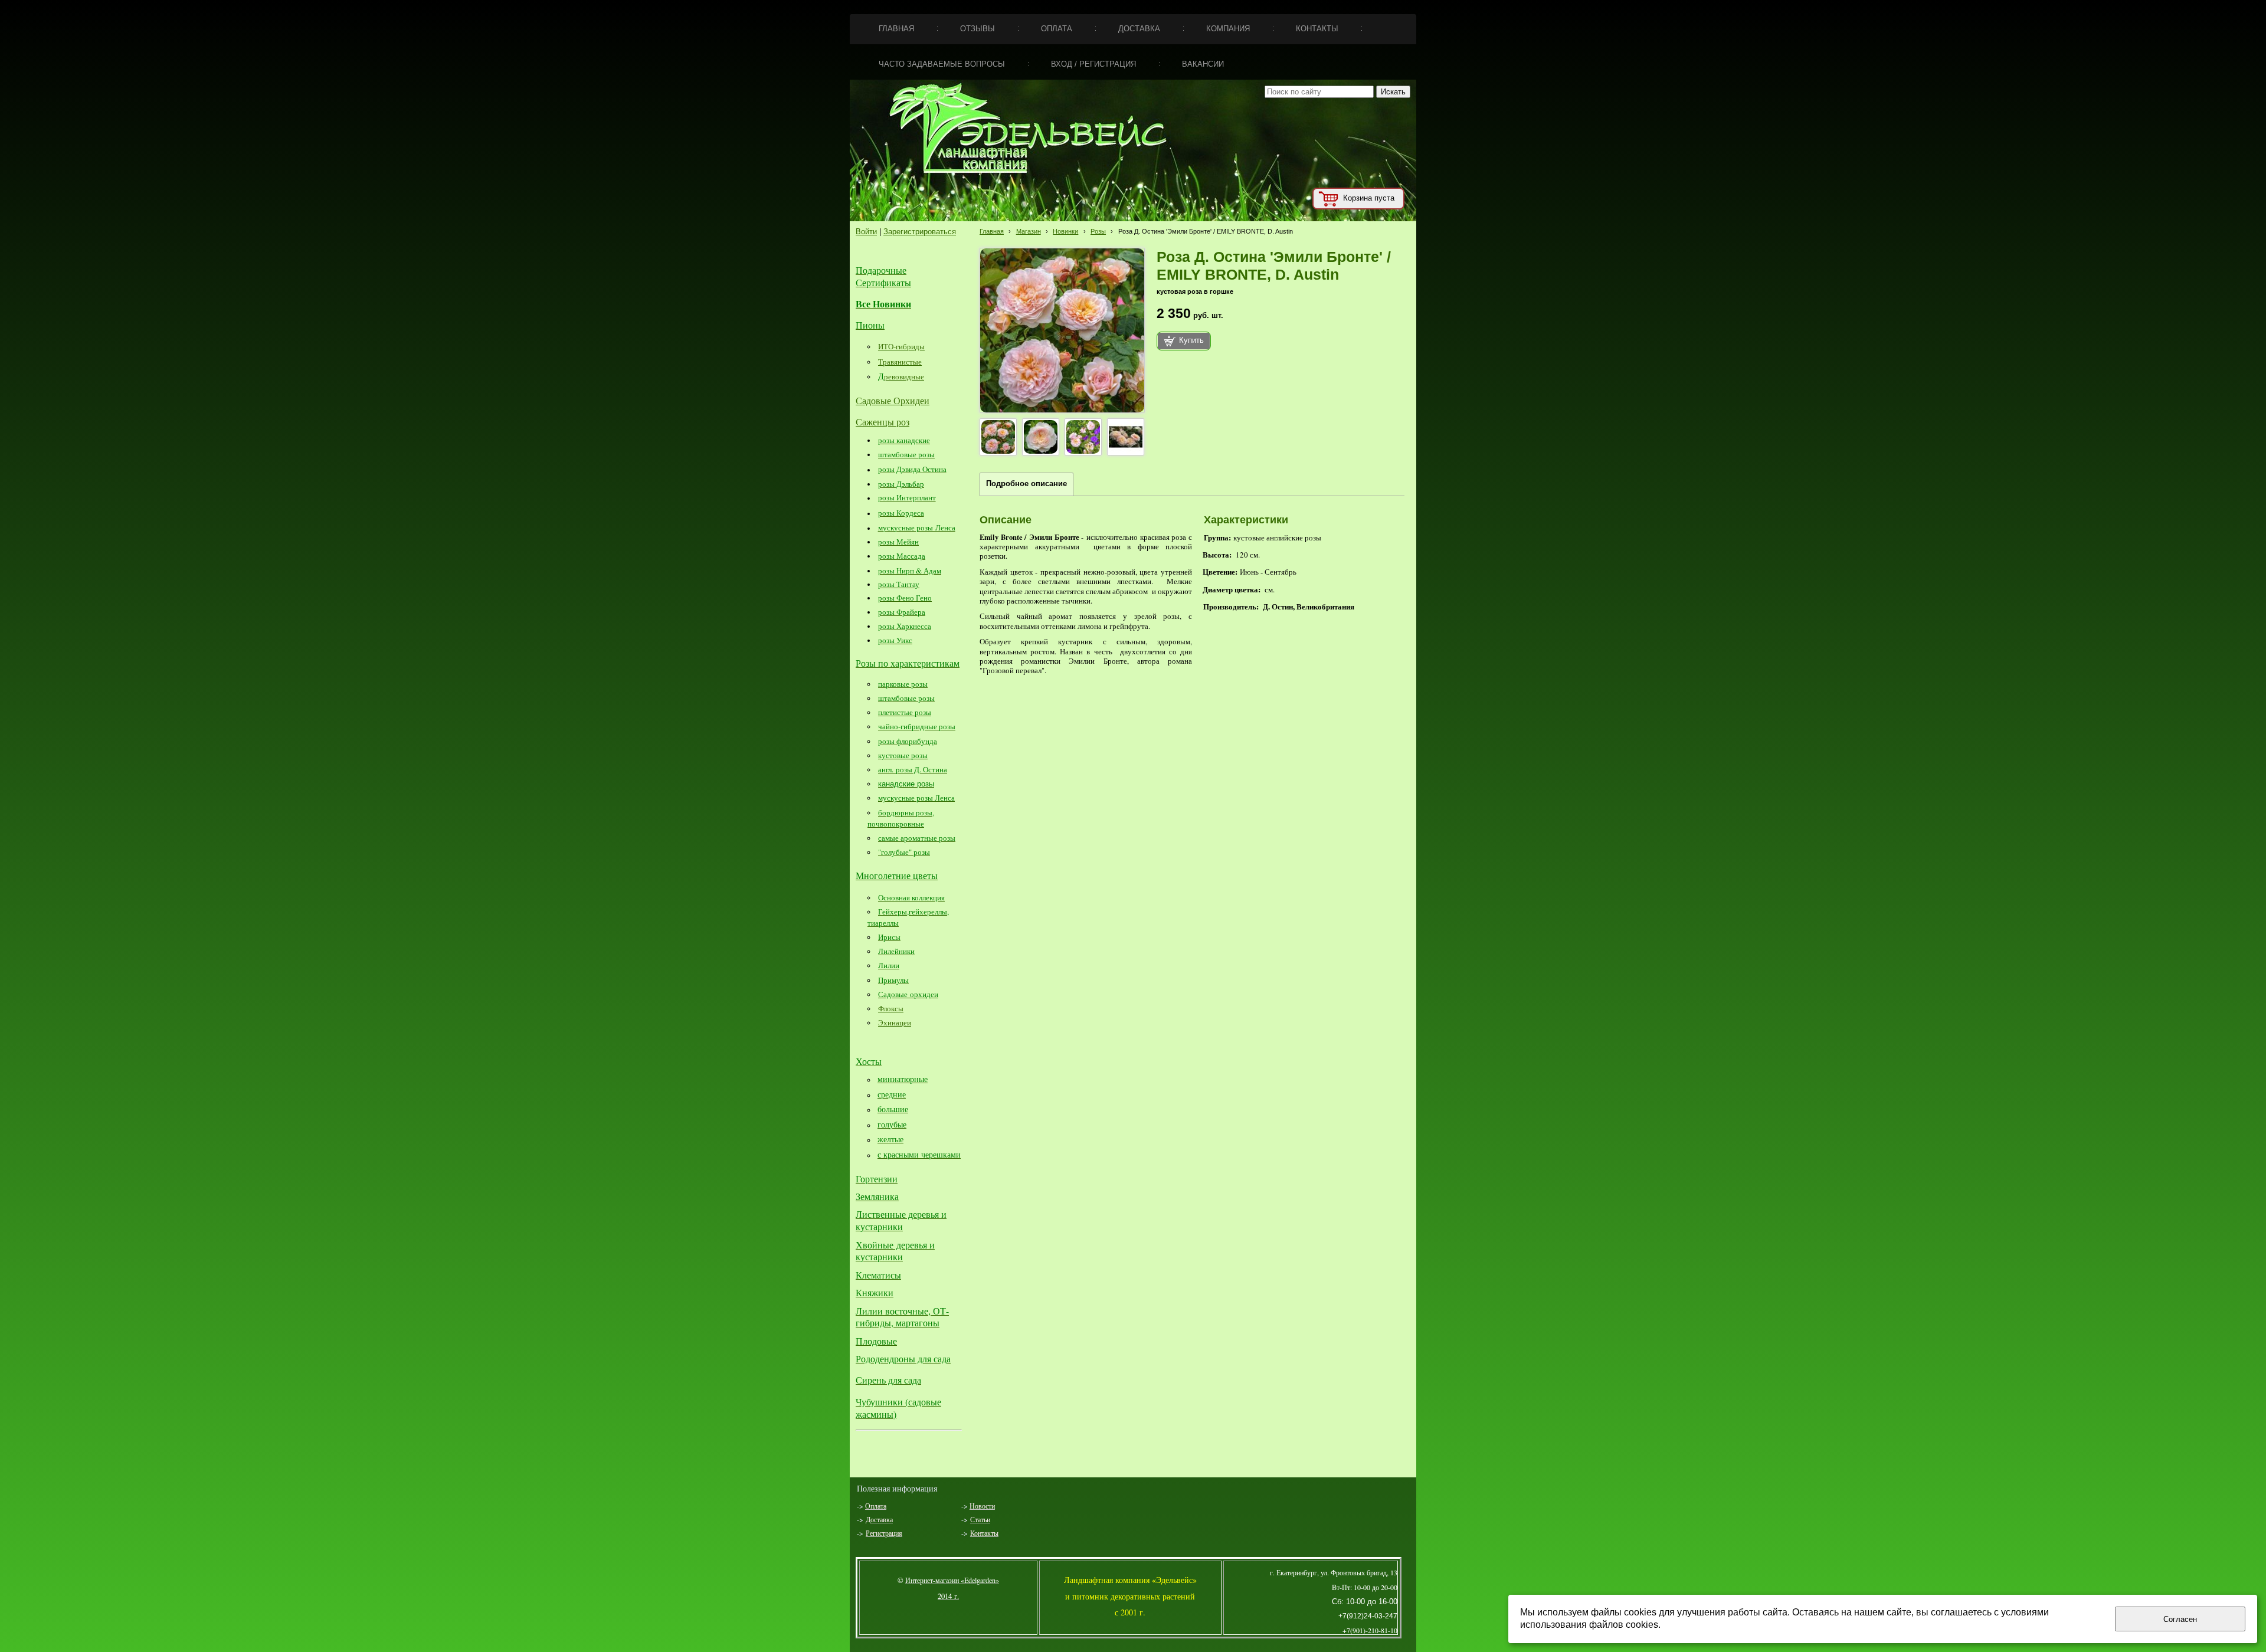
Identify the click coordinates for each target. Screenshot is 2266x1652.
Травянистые (900, 362)
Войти (866, 232)
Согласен (2180, 1619)
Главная (992, 231)
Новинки (1065, 231)
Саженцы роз (883, 422)
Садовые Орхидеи (893, 400)
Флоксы (891, 1008)
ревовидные (904, 376)
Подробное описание (1026, 484)
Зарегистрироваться (920, 232)
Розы (1098, 231)
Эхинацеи (895, 1022)
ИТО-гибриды (901, 346)
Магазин (1029, 231)
